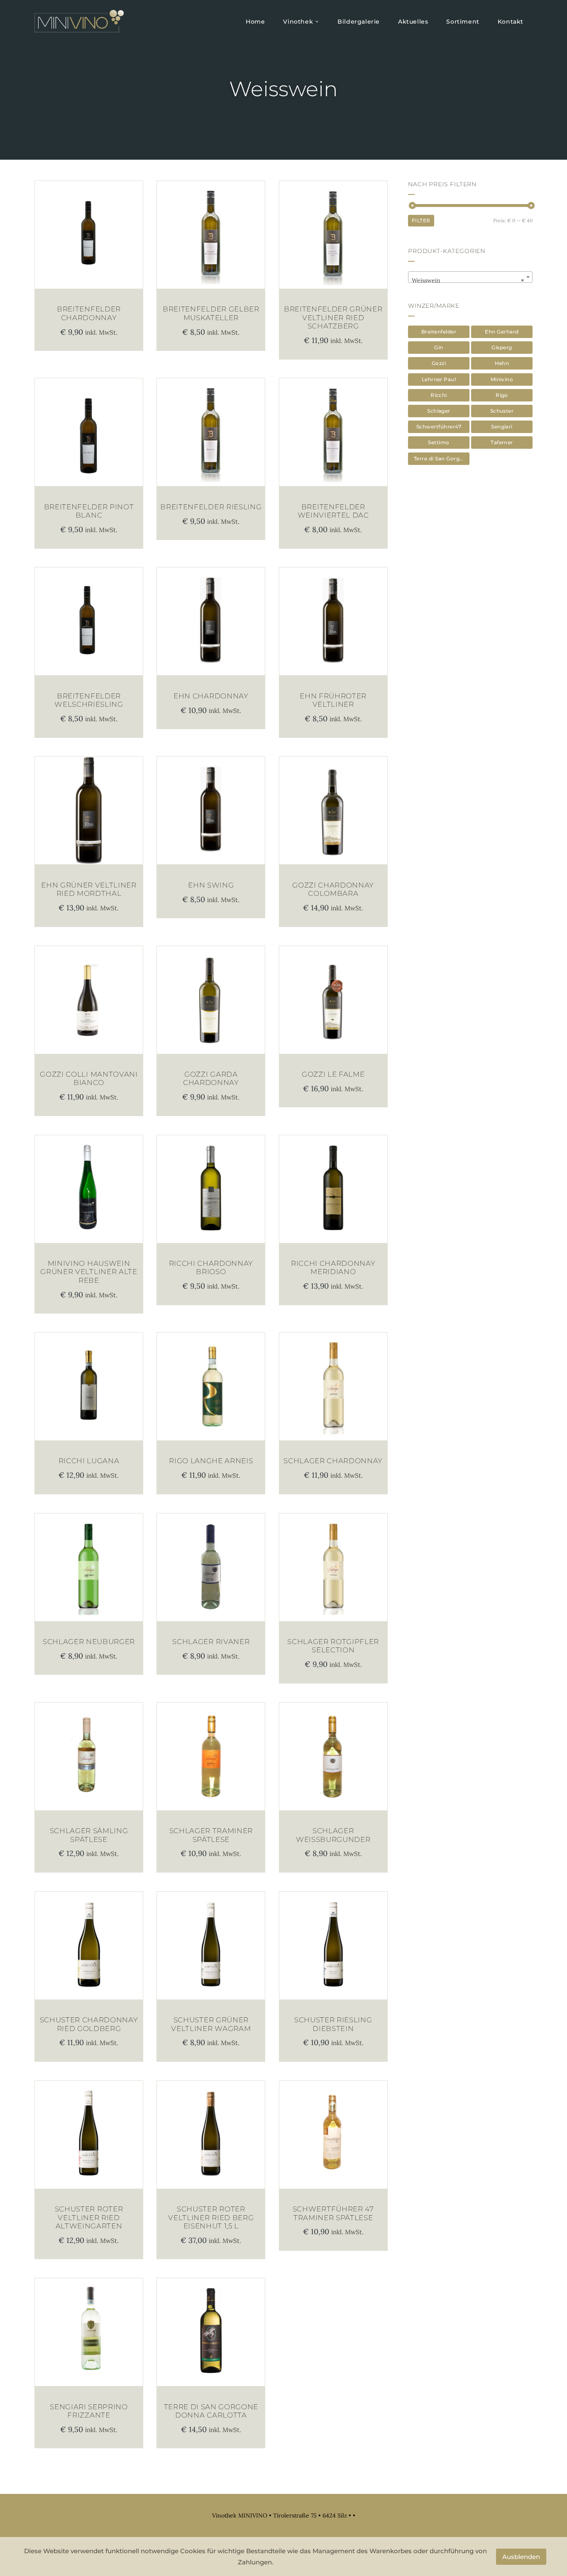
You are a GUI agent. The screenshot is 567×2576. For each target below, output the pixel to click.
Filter (421, 220)
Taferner (502, 442)
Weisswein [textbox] (468, 280)
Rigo (502, 395)
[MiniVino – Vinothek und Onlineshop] (79, 21)
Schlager (439, 411)
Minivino (502, 379)
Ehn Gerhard (502, 332)
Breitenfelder (439, 332)
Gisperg (502, 347)
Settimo (439, 442)
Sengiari (502, 427)
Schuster (502, 411)
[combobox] (470, 277)
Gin (439, 347)
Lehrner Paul (439, 379)
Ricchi (439, 395)
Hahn (502, 363)
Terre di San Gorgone (442, 459)
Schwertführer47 (439, 427)
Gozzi (439, 363)
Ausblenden (521, 2557)
